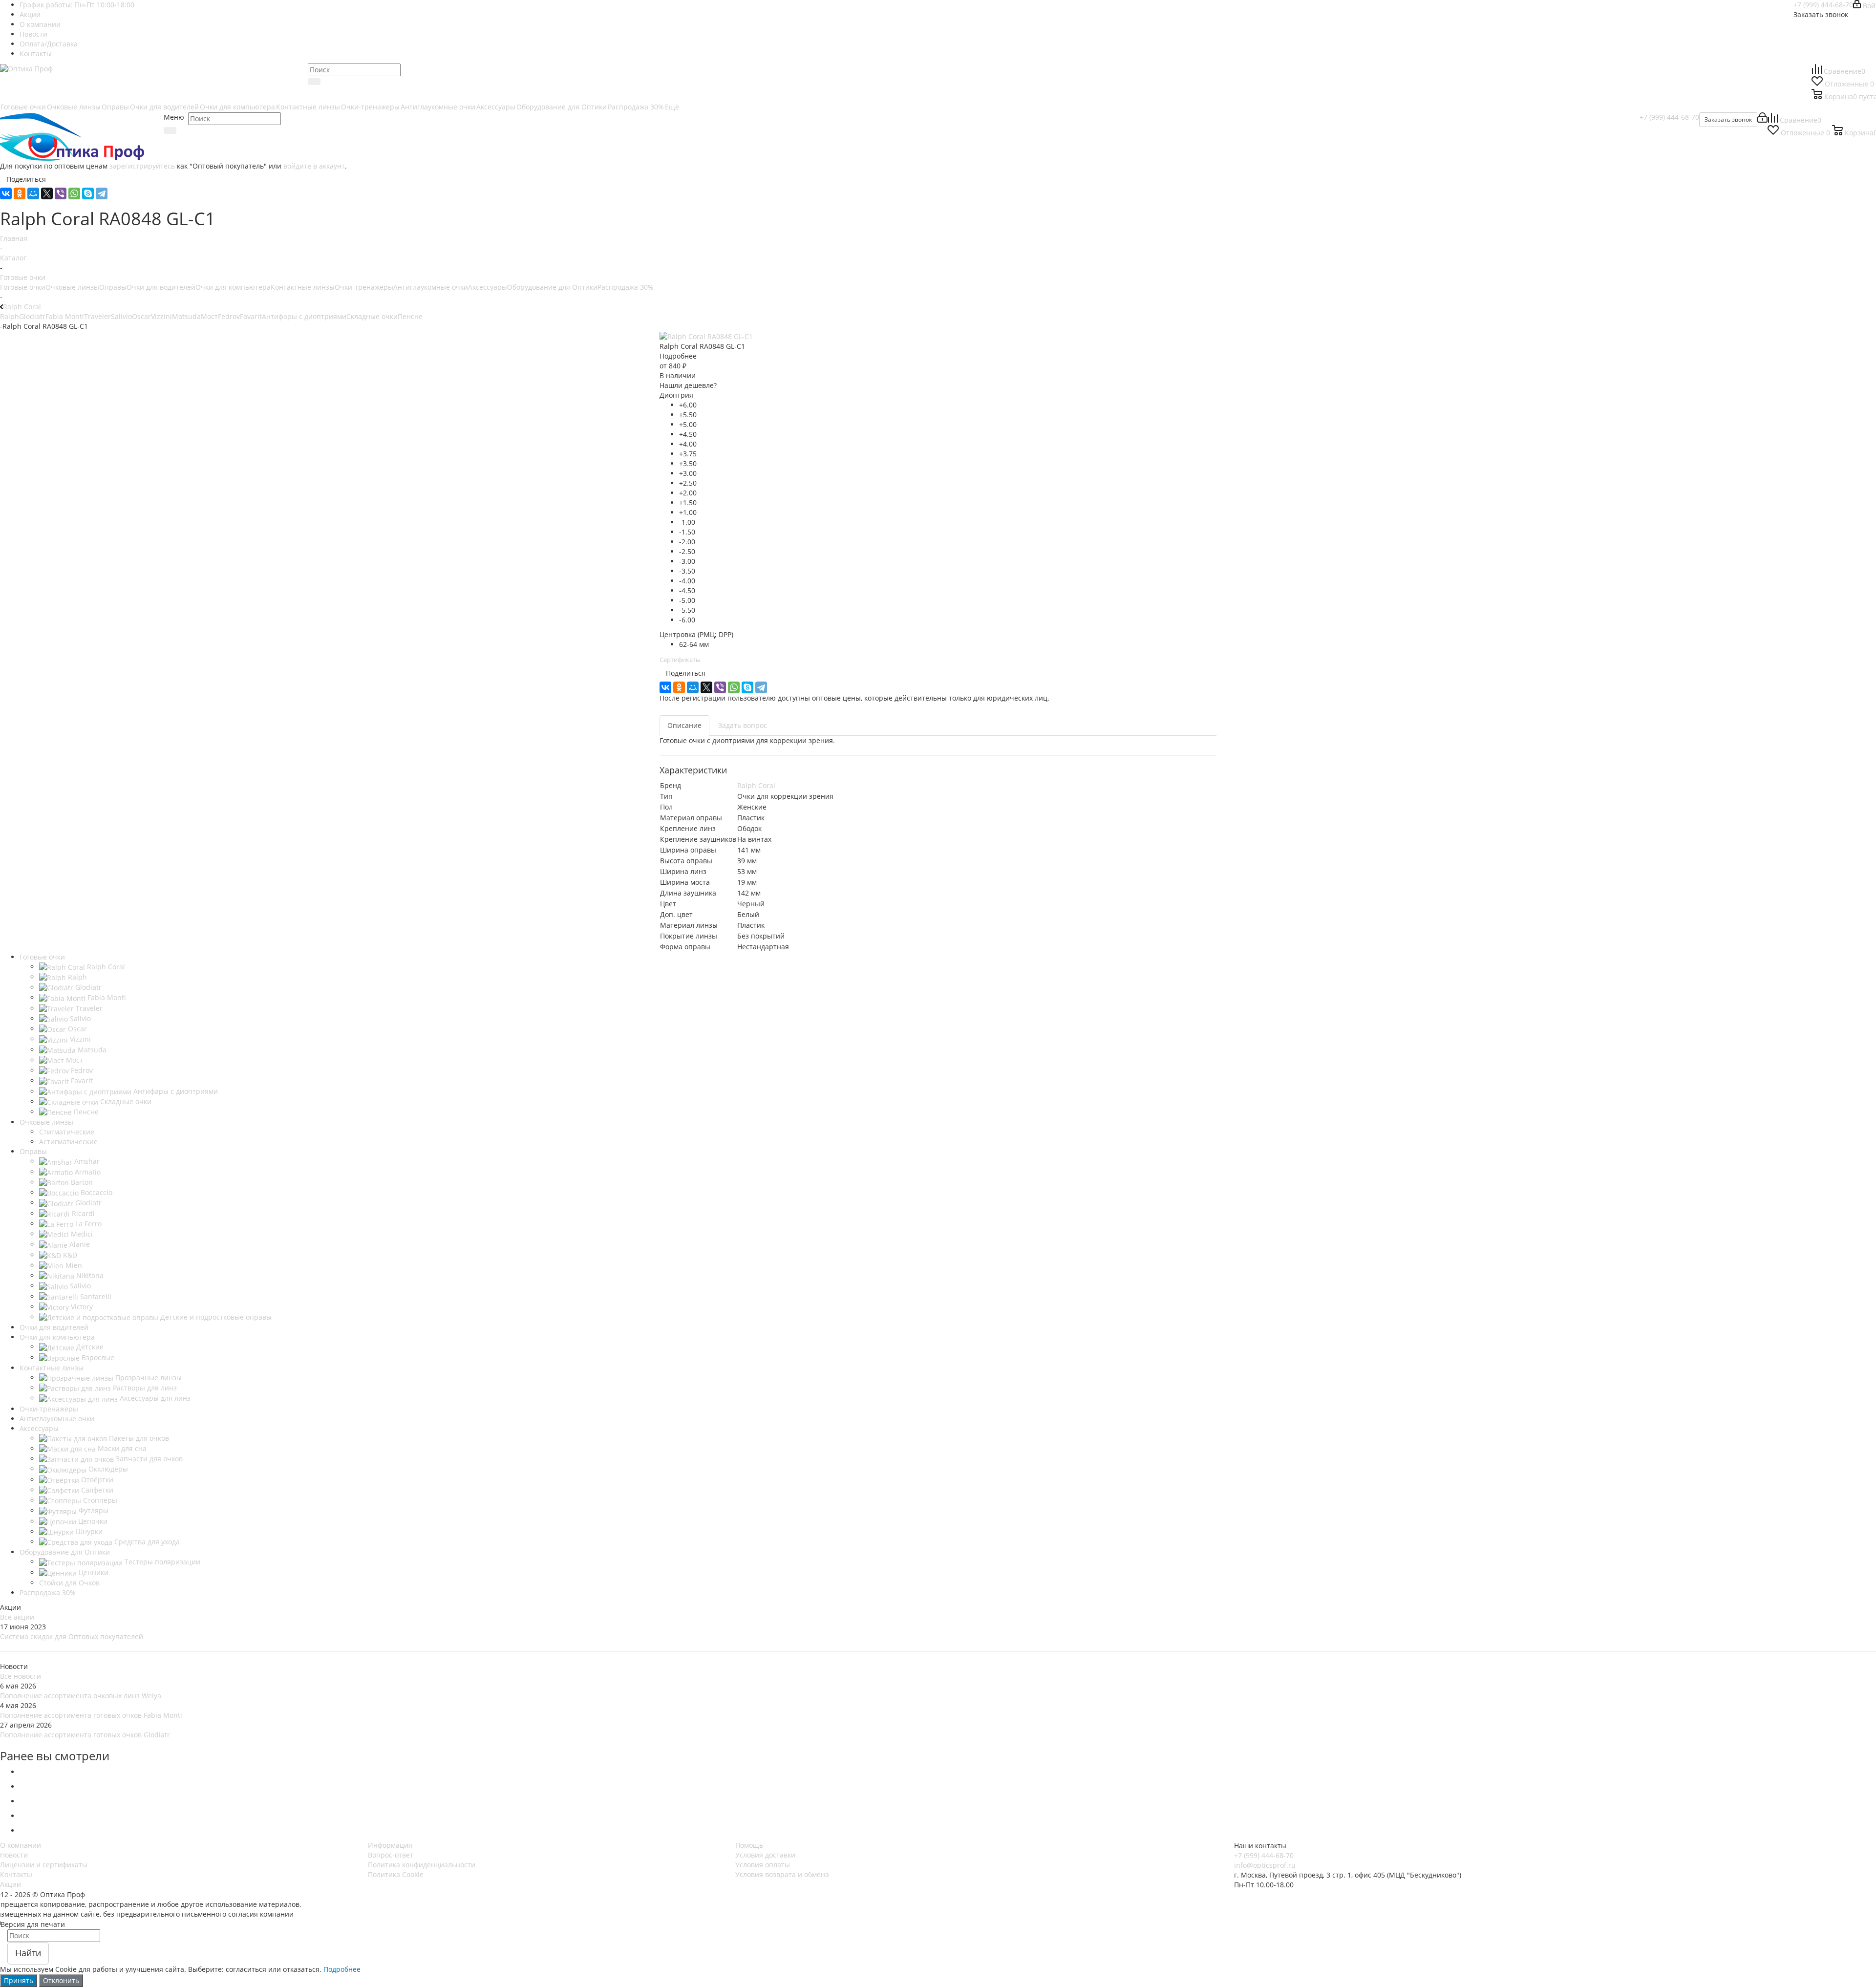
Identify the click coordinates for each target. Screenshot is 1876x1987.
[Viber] (61, 193)
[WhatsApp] (74, 193)
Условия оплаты (763, 1865)
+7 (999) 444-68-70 (1823, 5)
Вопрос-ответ (391, 1855)
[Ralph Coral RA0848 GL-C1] (706, 336)
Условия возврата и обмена (782, 1874)
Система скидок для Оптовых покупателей (72, 1636)
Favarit (251, 316)
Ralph (10, 316)
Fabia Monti (65, 316)
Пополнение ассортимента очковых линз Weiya (81, 1696)
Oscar (141, 316)
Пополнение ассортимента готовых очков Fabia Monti (91, 1715)
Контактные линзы (303, 287)
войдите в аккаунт (314, 166)
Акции (11, 1884)
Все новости (21, 1676)
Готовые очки (23, 287)
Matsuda (186, 316)
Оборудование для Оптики (552, 287)
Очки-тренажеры (364, 287)
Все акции (17, 1617)
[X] (47, 193)
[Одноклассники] (20, 193)
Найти (28, 1953)
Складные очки (372, 316)
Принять (19, 1980)
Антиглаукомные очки (431, 287)
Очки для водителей (161, 287)
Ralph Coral (756, 785)
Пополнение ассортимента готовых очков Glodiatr (85, 1735)
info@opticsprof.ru (1265, 1865)
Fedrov (229, 316)
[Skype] (88, 193)
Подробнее (342, 1969)
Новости (14, 1855)
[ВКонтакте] (6, 193)
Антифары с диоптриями (304, 316)
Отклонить (61, 1980)
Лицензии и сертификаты (44, 1865)
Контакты (16, 1874)
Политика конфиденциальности (422, 1865)
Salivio (121, 316)
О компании (21, 1845)
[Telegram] (102, 193)
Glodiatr (32, 316)
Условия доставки (765, 1855)
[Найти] (314, 82)
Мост (209, 316)
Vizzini (161, 316)
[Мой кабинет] (1762, 120)
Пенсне (410, 316)
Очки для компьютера (233, 287)
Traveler (97, 316)
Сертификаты (680, 660)
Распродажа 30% (626, 287)
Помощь (749, 1845)
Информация (390, 1845)
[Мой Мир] (33, 193)
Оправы (113, 287)
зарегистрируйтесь (142, 166)
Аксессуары (488, 287)
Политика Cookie (396, 1874)
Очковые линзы (72, 287)
